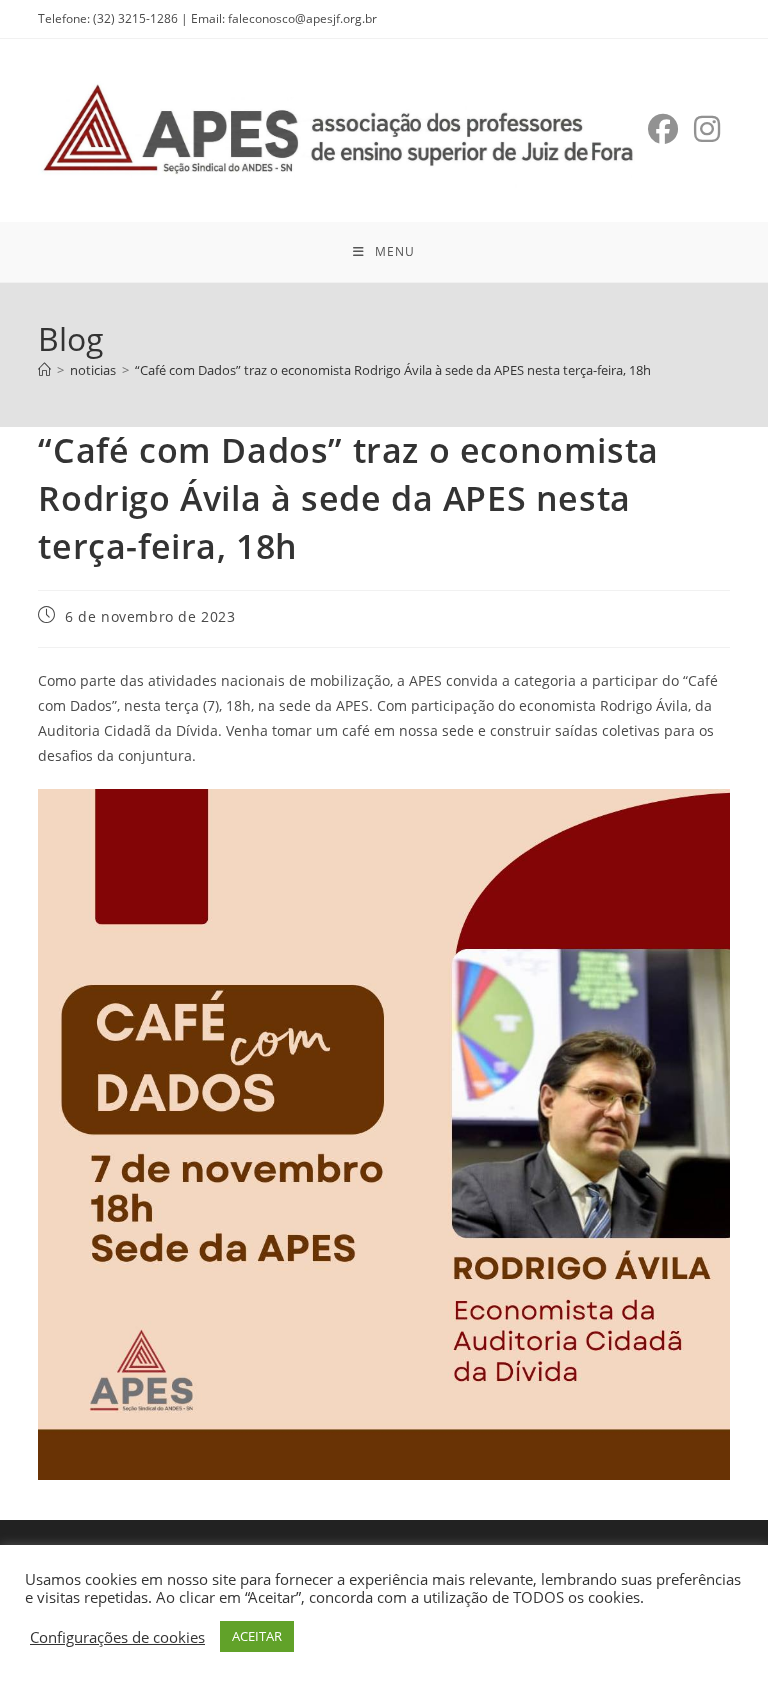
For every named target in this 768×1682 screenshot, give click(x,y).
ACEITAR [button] (257, 1636)
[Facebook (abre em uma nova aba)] (663, 129)
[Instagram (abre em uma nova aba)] (707, 129)
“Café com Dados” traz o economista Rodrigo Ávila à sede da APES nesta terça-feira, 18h (393, 370)
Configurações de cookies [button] (117, 1637)
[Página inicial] (44, 370)
